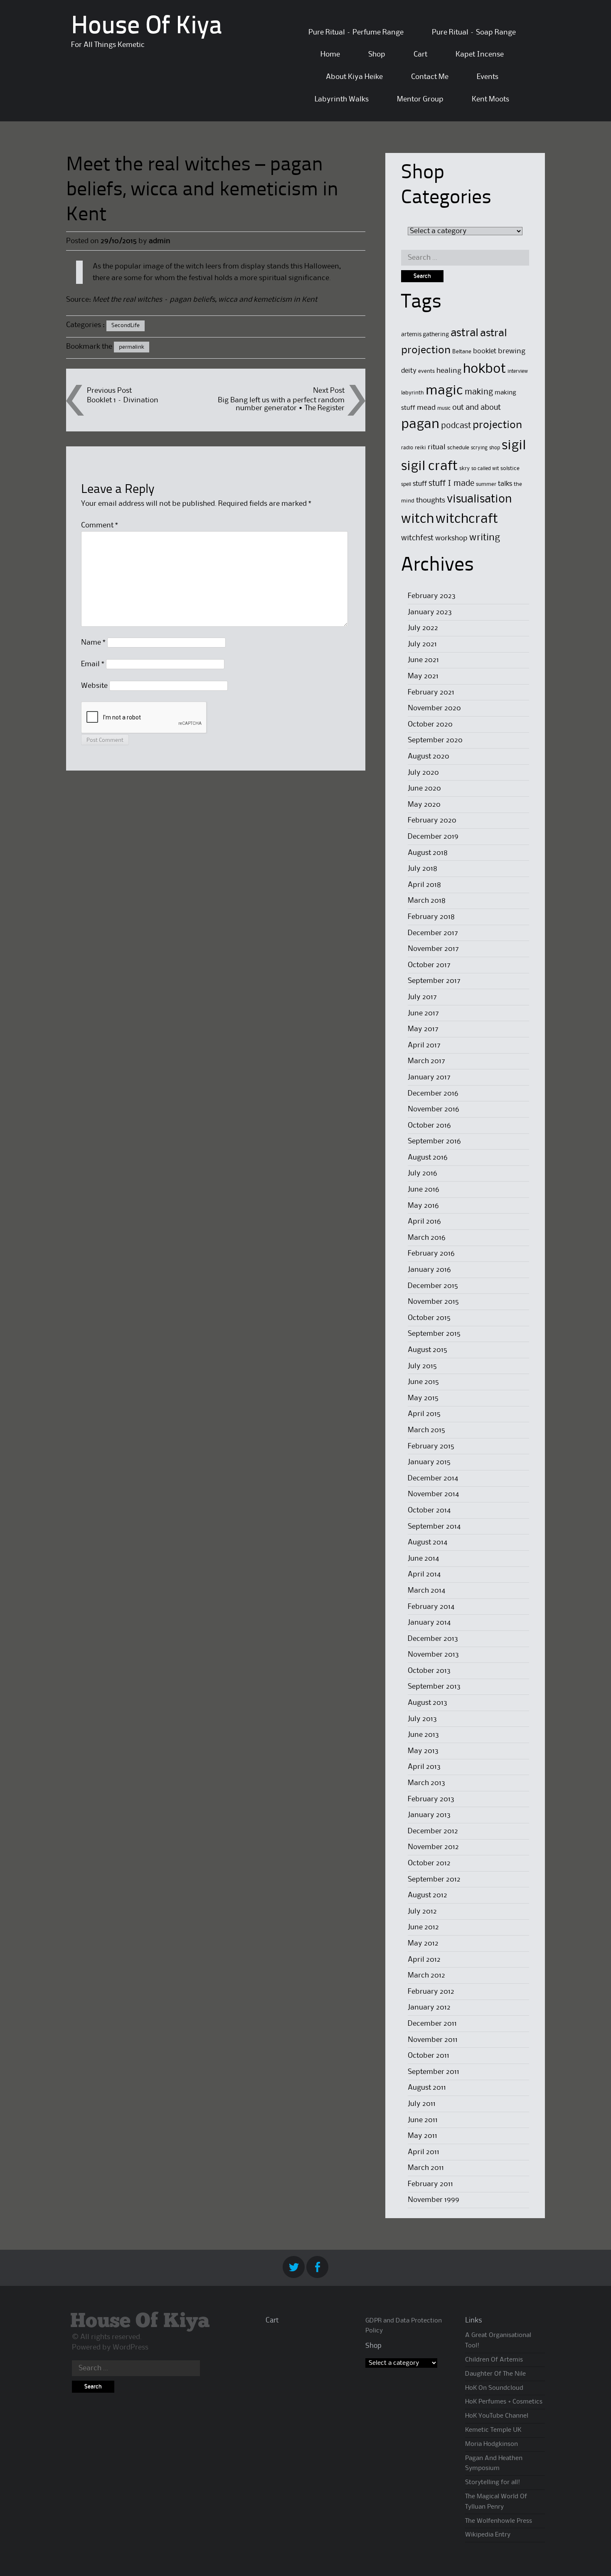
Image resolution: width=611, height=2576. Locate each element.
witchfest (417, 538)
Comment (100, 525)
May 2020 (424, 805)
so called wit (485, 469)
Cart (420, 54)
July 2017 (422, 997)
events (426, 371)
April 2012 (424, 1960)
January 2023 (430, 612)
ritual (437, 447)
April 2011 (424, 2152)
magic (444, 391)
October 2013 (429, 1671)
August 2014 (427, 1542)
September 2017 (434, 981)
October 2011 (429, 2056)
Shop (377, 54)
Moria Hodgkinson (492, 2444)
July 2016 (423, 1173)
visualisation (479, 499)
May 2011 (423, 2136)
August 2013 (427, 1703)
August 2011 (427, 2088)
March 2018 (427, 901)
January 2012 (429, 2007)
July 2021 (422, 644)
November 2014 (433, 1494)
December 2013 (433, 1639)
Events (488, 77)
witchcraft (467, 519)
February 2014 (431, 1607)
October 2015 (429, 1318)
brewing (512, 351)
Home (330, 54)
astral (464, 333)
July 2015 (422, 1366)
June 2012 (423, 1927)
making (479, 392)
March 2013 (426, 1783)
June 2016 (424, 1189)
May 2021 (423, 676)
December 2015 (433, 1286)
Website (94, 686)
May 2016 (423, 1206)
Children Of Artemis (494, 2360)
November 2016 (434, 1109)
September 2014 (434, 1527)
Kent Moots (490, 99)
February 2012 (431, 1992)
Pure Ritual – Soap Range (474, 32)
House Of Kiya (147, 27)
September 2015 (434, 1334)
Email (93, 664)
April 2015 (424, 1414)
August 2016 (428, 1157)
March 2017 (426, 1061)
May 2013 (423, 1751)
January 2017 (429, 1077)
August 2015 (427, 1350)
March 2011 (426, 2168)
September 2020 (435, 740)
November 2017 (433, 949)
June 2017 (423, 1013)
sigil (514, 446)
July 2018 (423, 869)
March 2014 (426, 1591)
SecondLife (126, 325)
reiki (420, 448)
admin (160, 241)
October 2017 (429, 965)
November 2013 (433, 1655)
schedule (458, 448)
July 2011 (422, 2104)
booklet (485, 351)
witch (418, 519)
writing (485, 538)
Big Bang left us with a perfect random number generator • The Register (281, 404)
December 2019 (433, 837)
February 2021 (431, 692)
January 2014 (429, 1623)
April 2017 (424, 1045)
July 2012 (422, 1911)
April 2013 (424, 1767)
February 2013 (431, 1799)
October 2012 (429, 1863)
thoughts (431, 500)
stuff (420, 484)
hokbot (484, 369)
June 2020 (424, 788)
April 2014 (424, 1574)
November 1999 (434, 2200)
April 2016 (424, 1222)
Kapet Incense (480, 54)
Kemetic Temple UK (493, 2430)
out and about (477, 408)
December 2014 (433, 1478)
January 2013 (429, 1815)
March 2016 (427, 1238)
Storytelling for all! (493, 2482)
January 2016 (429, 1270)
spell (406, 484)
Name (93, 643)
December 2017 (433, 933)
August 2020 (429, 756)
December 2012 (433, 1831)
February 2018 (431, 917)
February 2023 (432, 596)
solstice (510, 468)
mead (426, 408)
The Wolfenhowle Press (499, 2521)
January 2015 (429, 1462)
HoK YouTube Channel (497, 2416)
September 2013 (434, 1687)
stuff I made (451, 484)
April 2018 (424, 885)
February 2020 (432, 820)
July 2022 (423, 628)
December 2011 (432, 2024)
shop (495, 448)
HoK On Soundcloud (494, 2388)
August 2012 (427, 1895)
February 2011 (430, 2184)
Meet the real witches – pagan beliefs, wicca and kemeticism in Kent (205, 300)
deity (409, 371)
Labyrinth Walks (342, 99)
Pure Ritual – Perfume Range (356, 32)
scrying (479, 448)
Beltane (462, 352)
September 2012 (434, 1879)
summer (486, 484)
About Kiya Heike (354, 77)
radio (407, 448)
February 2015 (431, 1446)
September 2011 (434, 2072)
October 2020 (430, 724)
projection (497, 425)
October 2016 (429, 1125)
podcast (456, 426)
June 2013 (423, 1735)
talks (505, 484)
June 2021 (423, 660)
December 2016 (433, 1093)
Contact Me (430, 77)
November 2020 (434, 708)
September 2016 (434, 1141)
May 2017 (423, 1029)
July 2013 (422, 1719)
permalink (132, 347)
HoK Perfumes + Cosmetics (504, 2402)
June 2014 (423, 1559)
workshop (451, 538)
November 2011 (433, 2040)
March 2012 (426, 1975)
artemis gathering (425, 335)
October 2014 (429, 1510)
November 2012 (433, 1847)
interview (518, 371)
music (444, 408)
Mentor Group (420, 99)
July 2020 (423, 773)
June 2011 (423, 2120)
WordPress (131, 2347)
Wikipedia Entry (488, 2535)
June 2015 (423, 1382)
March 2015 (426, 1430)
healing (449, 371)
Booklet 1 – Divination (123, 400)
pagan (420, 425)
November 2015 (433, 1302)
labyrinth (413, 393)
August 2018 (428, 853)
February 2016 (431, 1254)
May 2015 (423, 1398)
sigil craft (429, 467)
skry (464, 468)
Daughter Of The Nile (495, 2374)
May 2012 (423, 1943)
